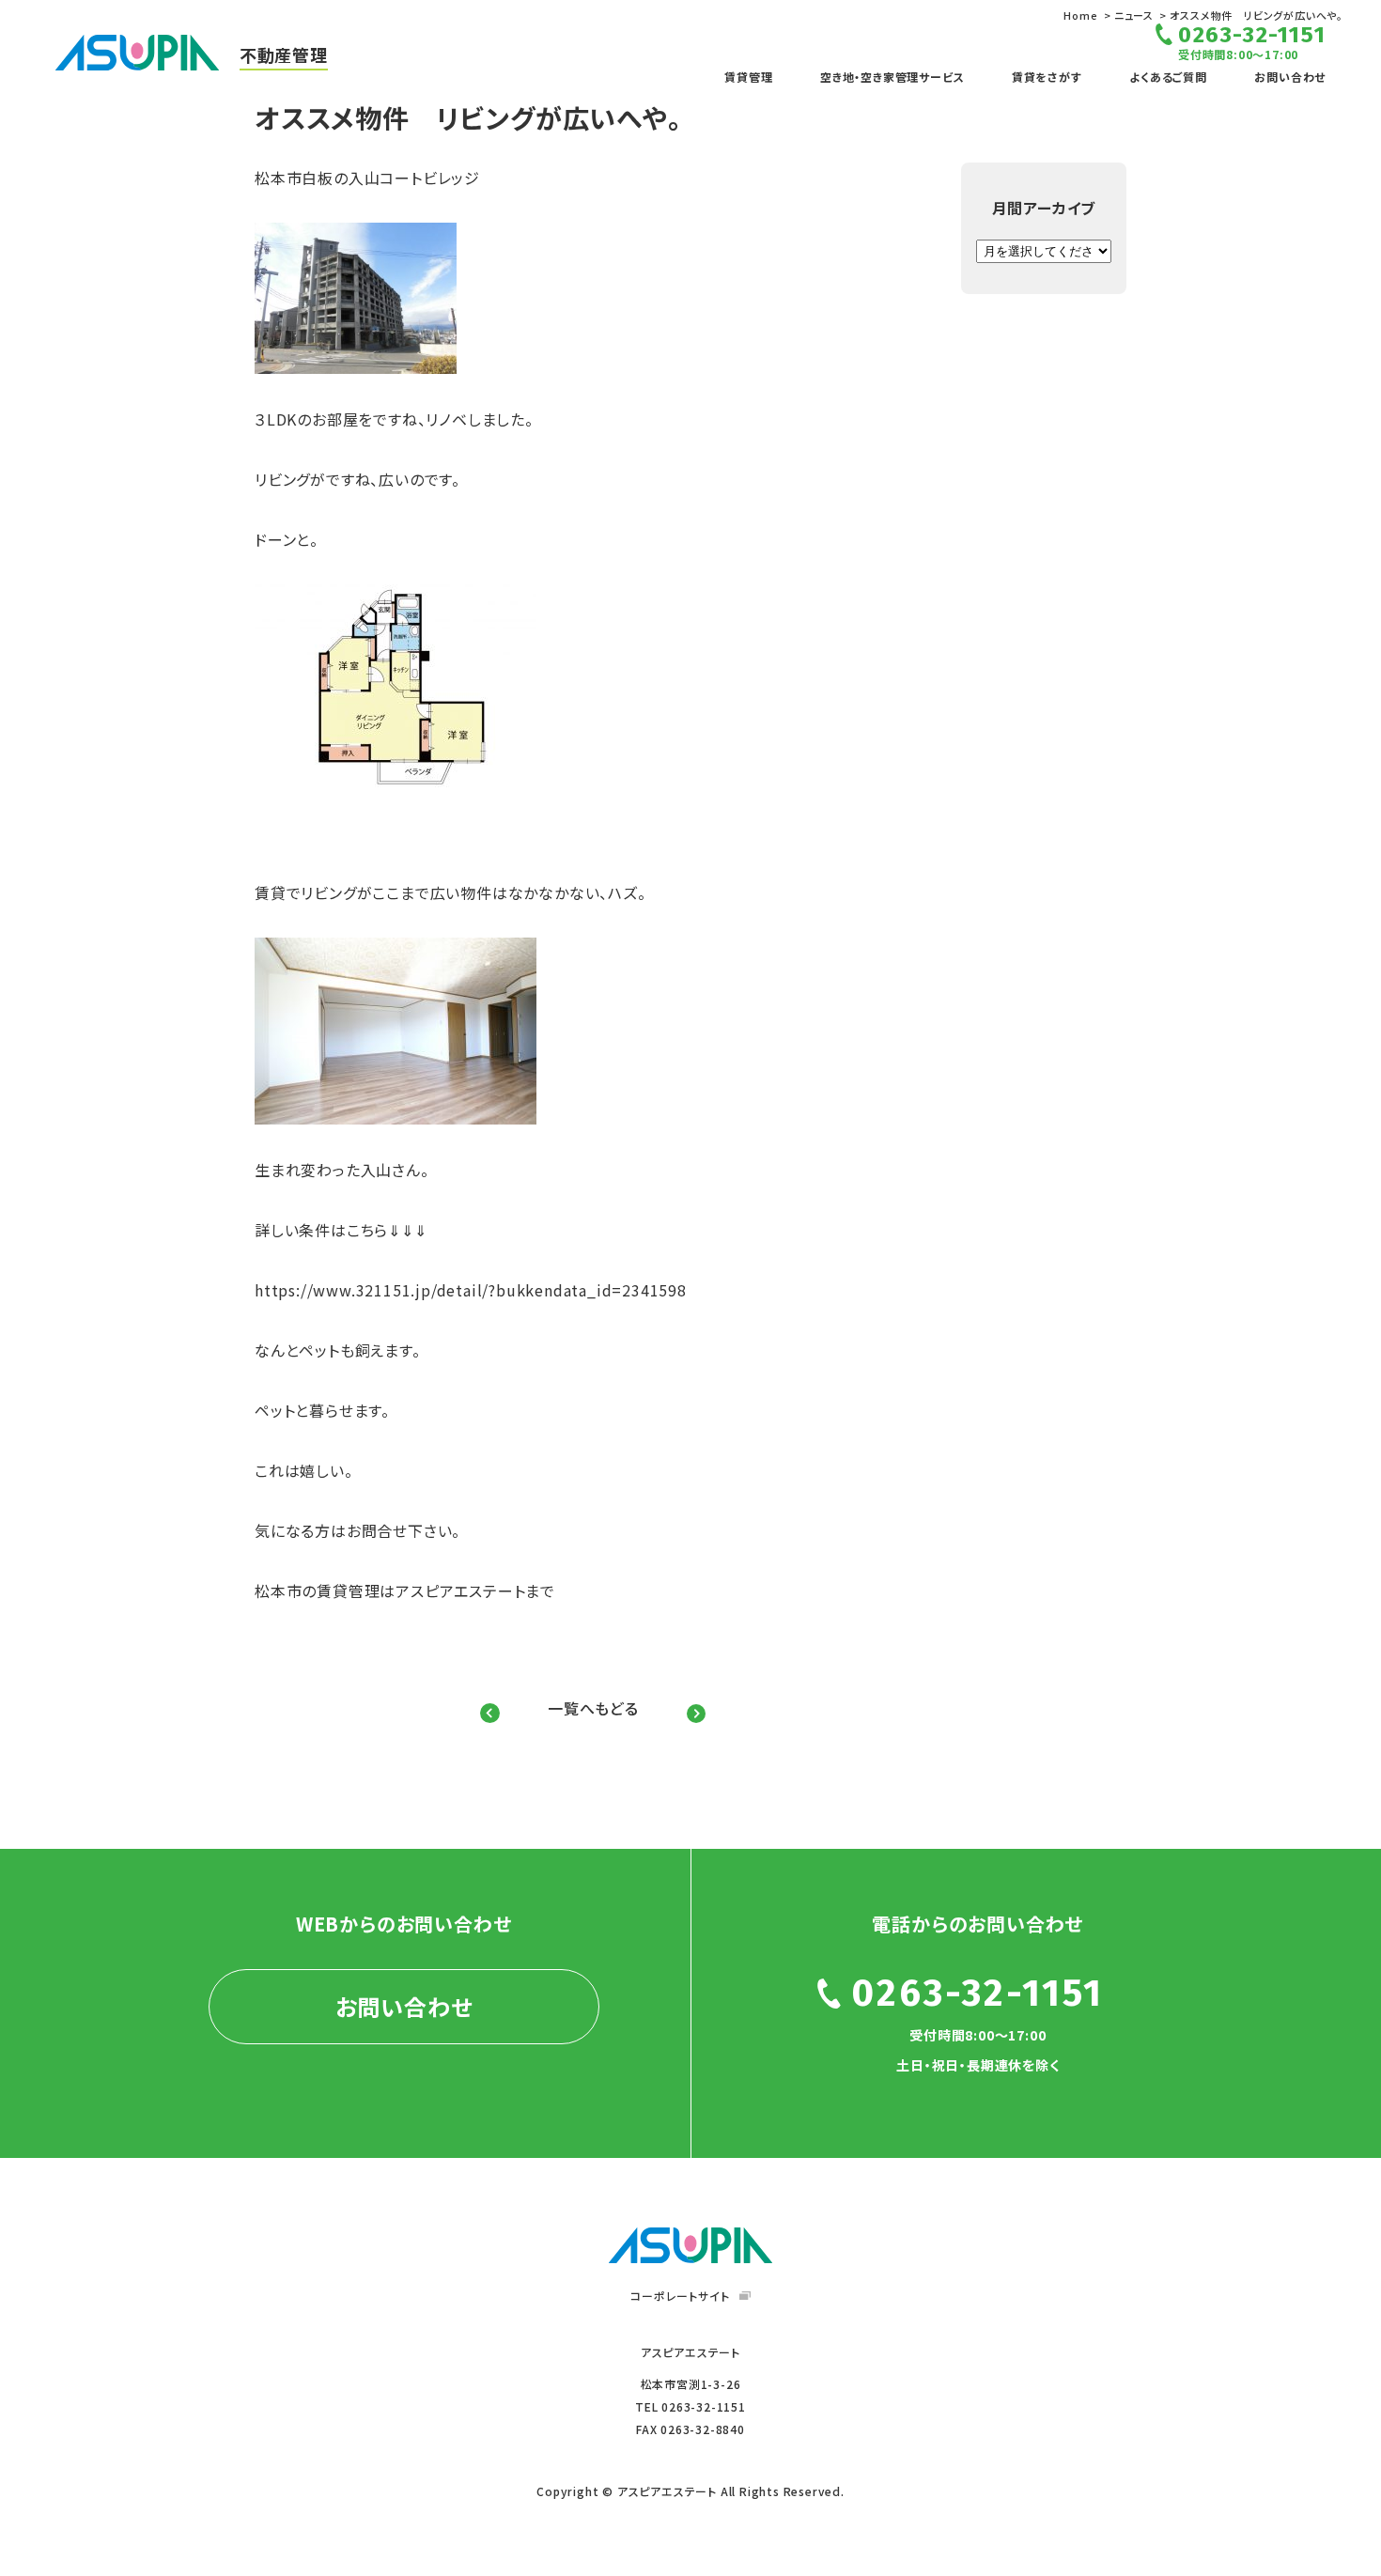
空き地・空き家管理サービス (892, 77)
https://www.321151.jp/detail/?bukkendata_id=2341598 (471, 1290)
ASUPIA (690, 2245)
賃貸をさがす (1047, 77)
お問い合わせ (1290, 77)
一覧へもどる (593, 1708)
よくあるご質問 (1168, 77)
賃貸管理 (748, 77)
